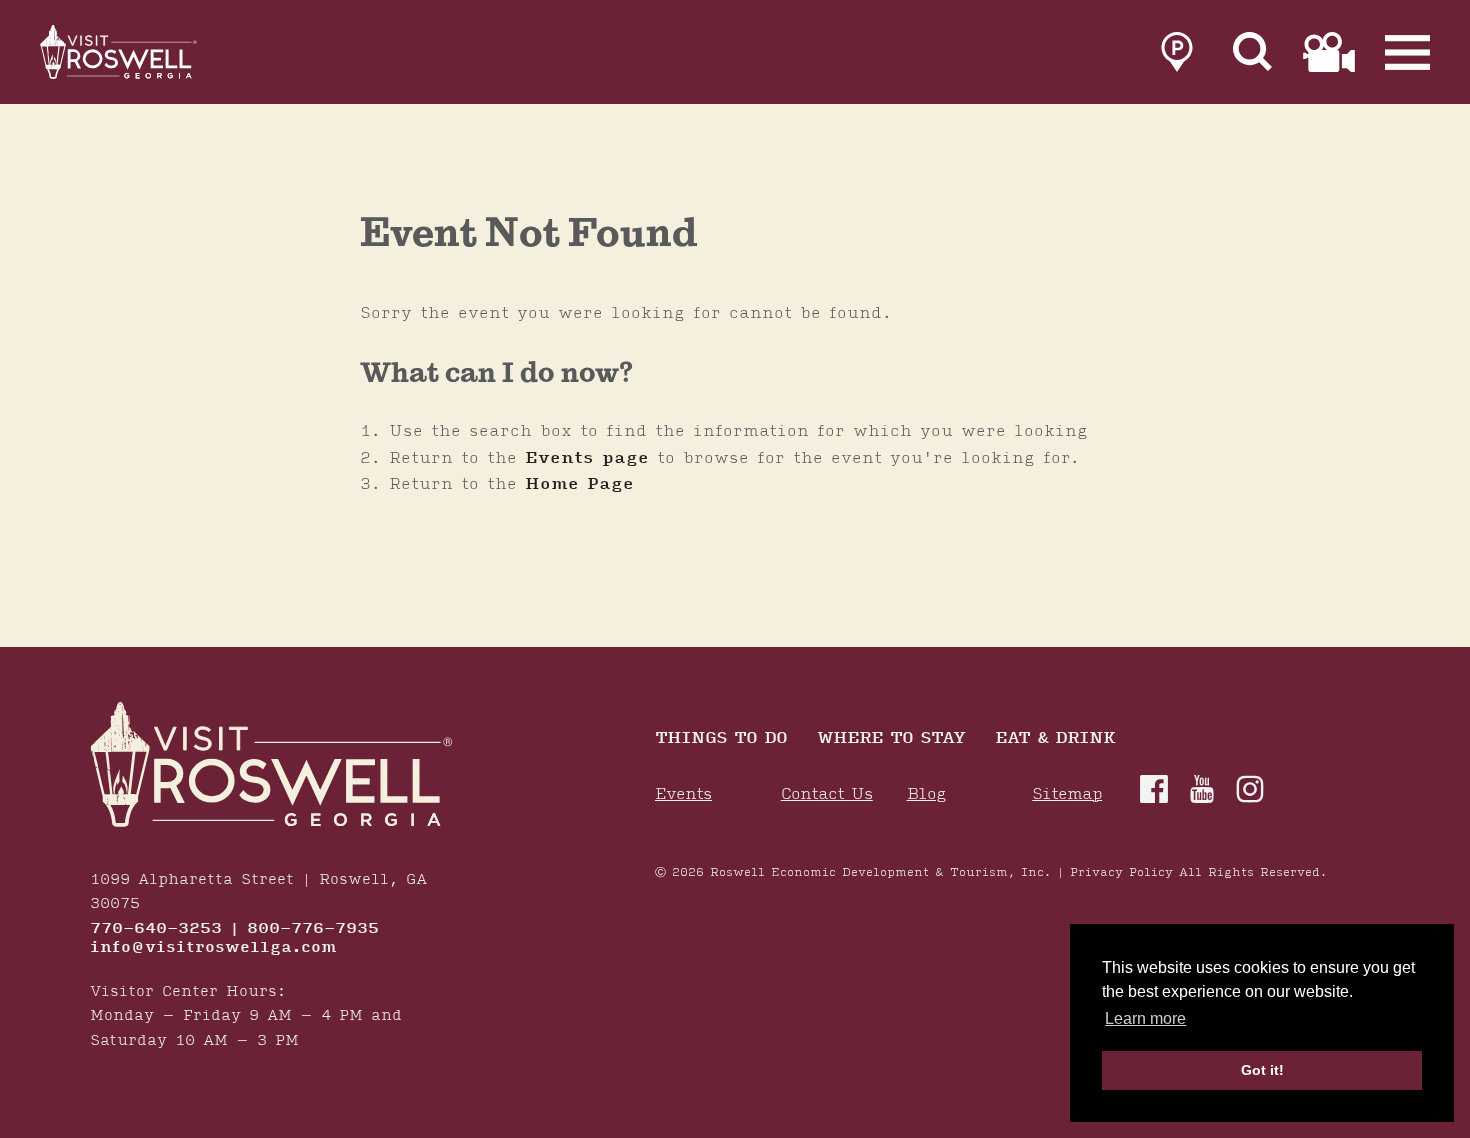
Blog (926, 794)
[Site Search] (1253, 52)
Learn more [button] (1145, 1018)
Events (683, 794)
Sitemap (1067, 794)
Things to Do (721, 739)
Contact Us (827, 794)
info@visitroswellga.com (213, 948)
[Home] (120, 52)
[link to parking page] (1177, 52)
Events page (587, 458)
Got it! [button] (1262, 1070)
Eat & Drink (1055, 739)
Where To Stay (891, 739)
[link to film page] (1329, 52)
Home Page (579, 484)
